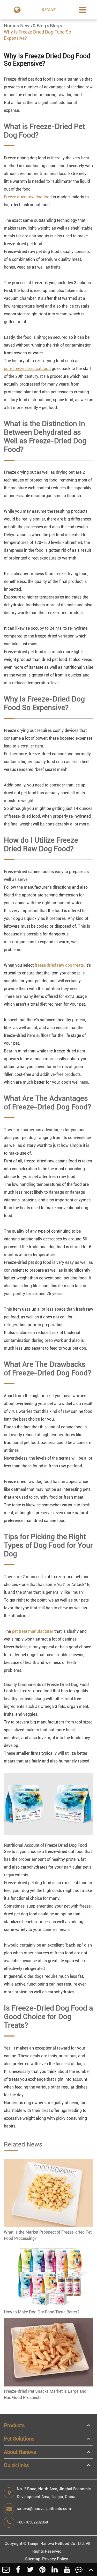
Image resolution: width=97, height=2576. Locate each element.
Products (14, 2425)
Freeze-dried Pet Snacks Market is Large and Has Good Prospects (45, 2394)
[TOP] (91, 2569)
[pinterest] (43, 2569)
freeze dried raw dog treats (59, 965)
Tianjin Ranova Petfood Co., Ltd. (56, 2544)
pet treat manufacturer (33, 1631)
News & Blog (33, 26)
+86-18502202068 (32, 2522)
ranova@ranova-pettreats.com (44, 2509)
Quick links (16, 2465)
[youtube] (67, 2569)
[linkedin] (55, 2569)
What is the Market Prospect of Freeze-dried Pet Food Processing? (48, 2235)
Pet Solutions (19, 2439)
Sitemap (33, 2559)
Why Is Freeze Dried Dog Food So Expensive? (38, 35)
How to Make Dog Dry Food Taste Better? (42, 2312)
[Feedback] (79, 2569)
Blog (55, 26)
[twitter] (30, 2569)
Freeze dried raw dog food (28, 197)
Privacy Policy (55, 2559)
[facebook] (18, 2569)
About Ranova (20, 2452)
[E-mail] (6, 2569)
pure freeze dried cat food (27, 369)
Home (10, 26)
